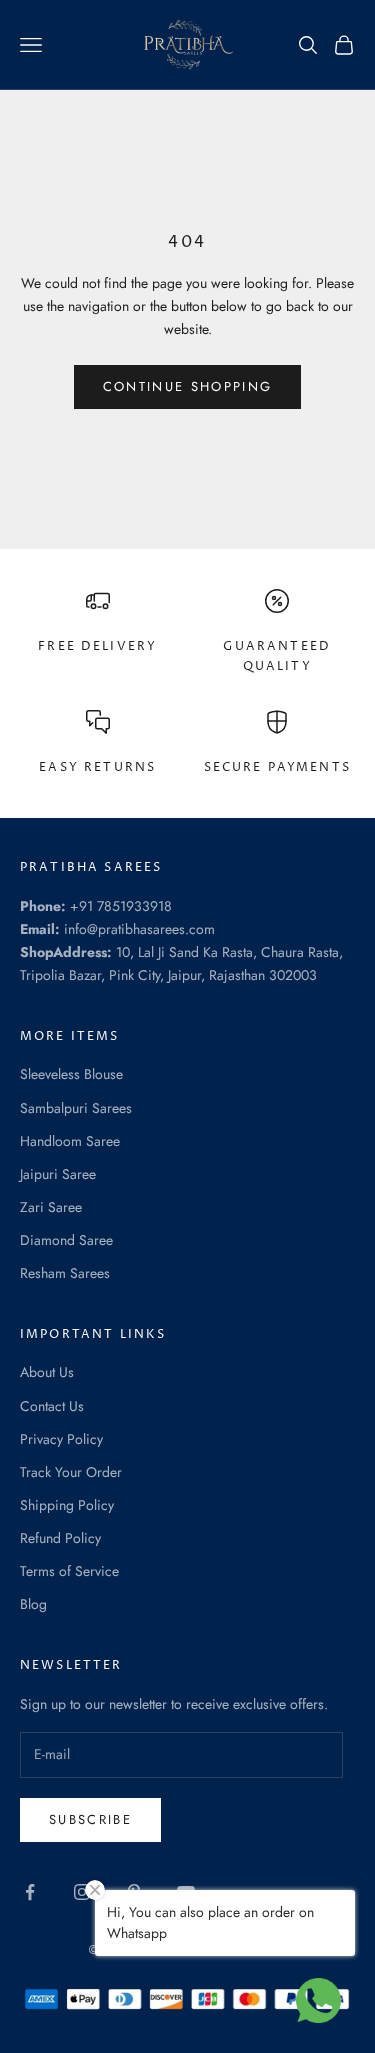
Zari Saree (51, 1207)
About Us (47, 1372)
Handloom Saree (70, 1141)
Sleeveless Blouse (71, 1074)
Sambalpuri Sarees (76, 1108)
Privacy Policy (61, 1439)
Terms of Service (69, 1571)
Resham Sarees (65, 1273)
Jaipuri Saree (58, 1174)
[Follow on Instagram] (82, 1892)
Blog (33, 1604)
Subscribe (90, 1819)
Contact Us (52, 1406)
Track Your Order (71, 1472)
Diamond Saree (66, 1240)
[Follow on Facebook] (30, 1892)
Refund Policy (60, 1538)
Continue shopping (188, 386)
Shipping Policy (67, 1505)
